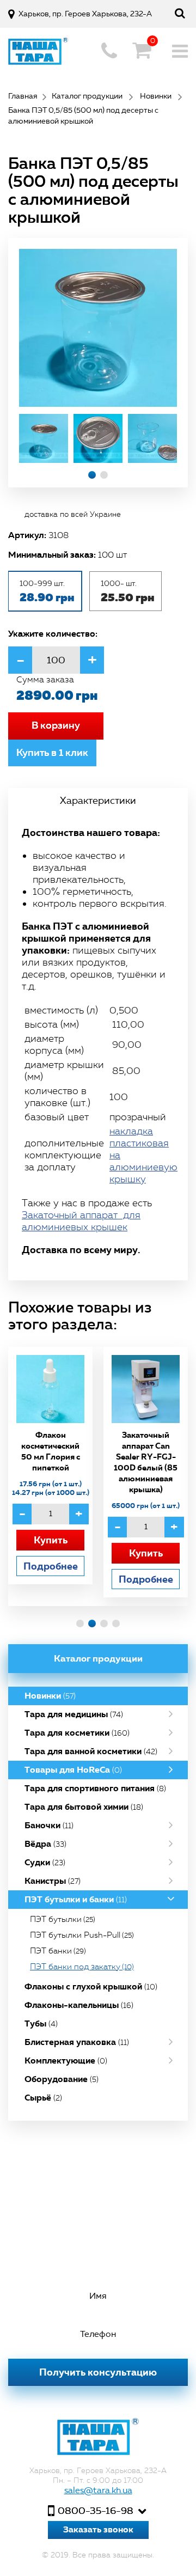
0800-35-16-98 (96, 2511)
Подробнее (51, 1566)
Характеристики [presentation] (98, 801)
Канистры (53, 1881)
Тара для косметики (77, 1733)
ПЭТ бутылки (63, 1919)
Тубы (41, 2023)
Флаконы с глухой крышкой (91, 1986)
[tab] (98, 801)
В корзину (56, 725)
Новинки (50, 1696)
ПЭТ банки (58, 1951)
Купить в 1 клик (52, 753)
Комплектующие (66, 2061)
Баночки (49, 1825)
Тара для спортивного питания (95, 1788)
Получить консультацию (98, 2372)
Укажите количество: (53, 633)
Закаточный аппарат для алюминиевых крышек (81, 1221)
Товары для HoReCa (73, 1770)
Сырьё (43, 2098)
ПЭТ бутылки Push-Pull (82, 1935)
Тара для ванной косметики (91, 1751)
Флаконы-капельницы (79, 2005)
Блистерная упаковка (77, 2042)
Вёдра (45, 1844)
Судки (45, 1862)
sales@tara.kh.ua (98, 2490)
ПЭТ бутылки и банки (76, 1899)
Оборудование (62, 2079)
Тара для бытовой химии (84, 1807)
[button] (92, 475)
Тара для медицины (74, 1714)
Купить (51, 1540)
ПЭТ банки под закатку (82, 1967)
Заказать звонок (98, 2529)
